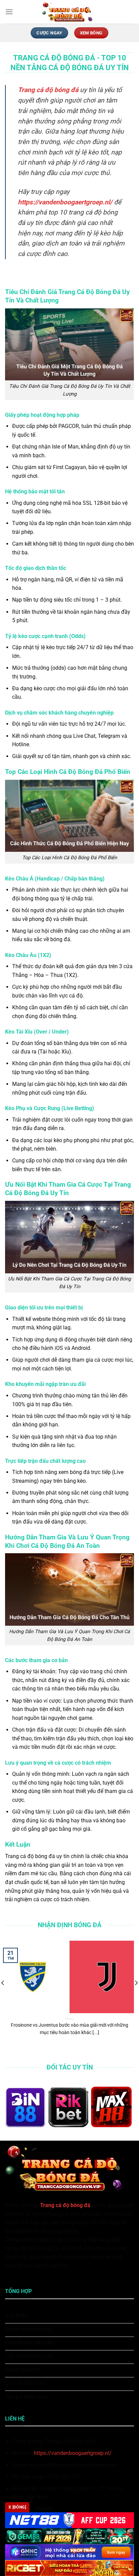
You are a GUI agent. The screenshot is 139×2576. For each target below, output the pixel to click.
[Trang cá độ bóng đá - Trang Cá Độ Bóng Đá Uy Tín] (69, 12)
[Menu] (9, 12)
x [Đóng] (17, 2507)
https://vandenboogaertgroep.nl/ (73, 2453)
